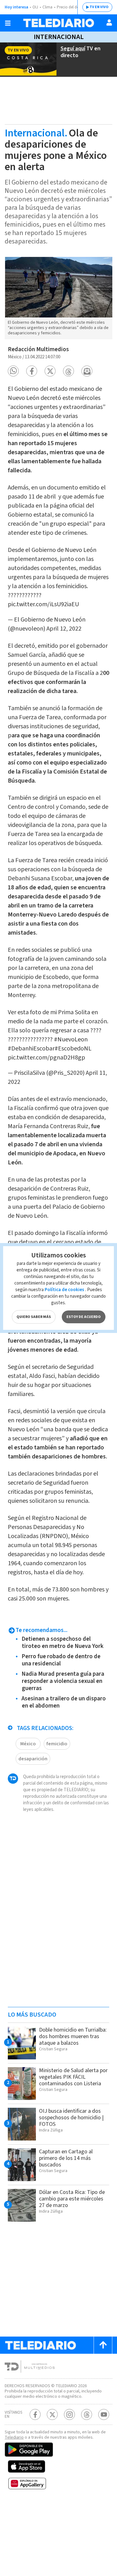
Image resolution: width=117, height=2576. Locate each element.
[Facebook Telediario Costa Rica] (35, 2414)
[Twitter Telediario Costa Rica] (52, 2414)
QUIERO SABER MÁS (34, 1317)
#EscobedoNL (73, 1049)
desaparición (33, 1759)
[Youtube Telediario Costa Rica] (104, 2414)
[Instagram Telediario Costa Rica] (69, 2414)
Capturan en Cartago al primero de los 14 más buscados (66, 2158)
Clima (47, 7)
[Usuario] (109, 22)
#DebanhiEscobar (31, 1049)
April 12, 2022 (64, 629)
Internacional (59, 37)
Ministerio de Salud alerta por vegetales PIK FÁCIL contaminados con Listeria (73, 2077)
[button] (13, 371)
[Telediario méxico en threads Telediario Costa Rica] (87, 2414)
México (28, 1744)
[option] (58, 298)
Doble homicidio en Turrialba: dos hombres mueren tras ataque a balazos (73, 2036)
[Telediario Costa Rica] (59, 23)
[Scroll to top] (103, 2345)
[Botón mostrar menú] (8, 23)
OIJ (35, 7)
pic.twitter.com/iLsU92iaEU (43, 604)
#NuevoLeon (71, 1040)
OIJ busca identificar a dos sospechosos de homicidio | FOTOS (71, 2118)
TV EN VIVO (99, 7)
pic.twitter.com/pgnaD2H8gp (46, 1058)
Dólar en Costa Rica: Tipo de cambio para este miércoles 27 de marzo (72, 2199)
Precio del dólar (70, 7)
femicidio (57, 1744)
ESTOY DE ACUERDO (84, 1317)
